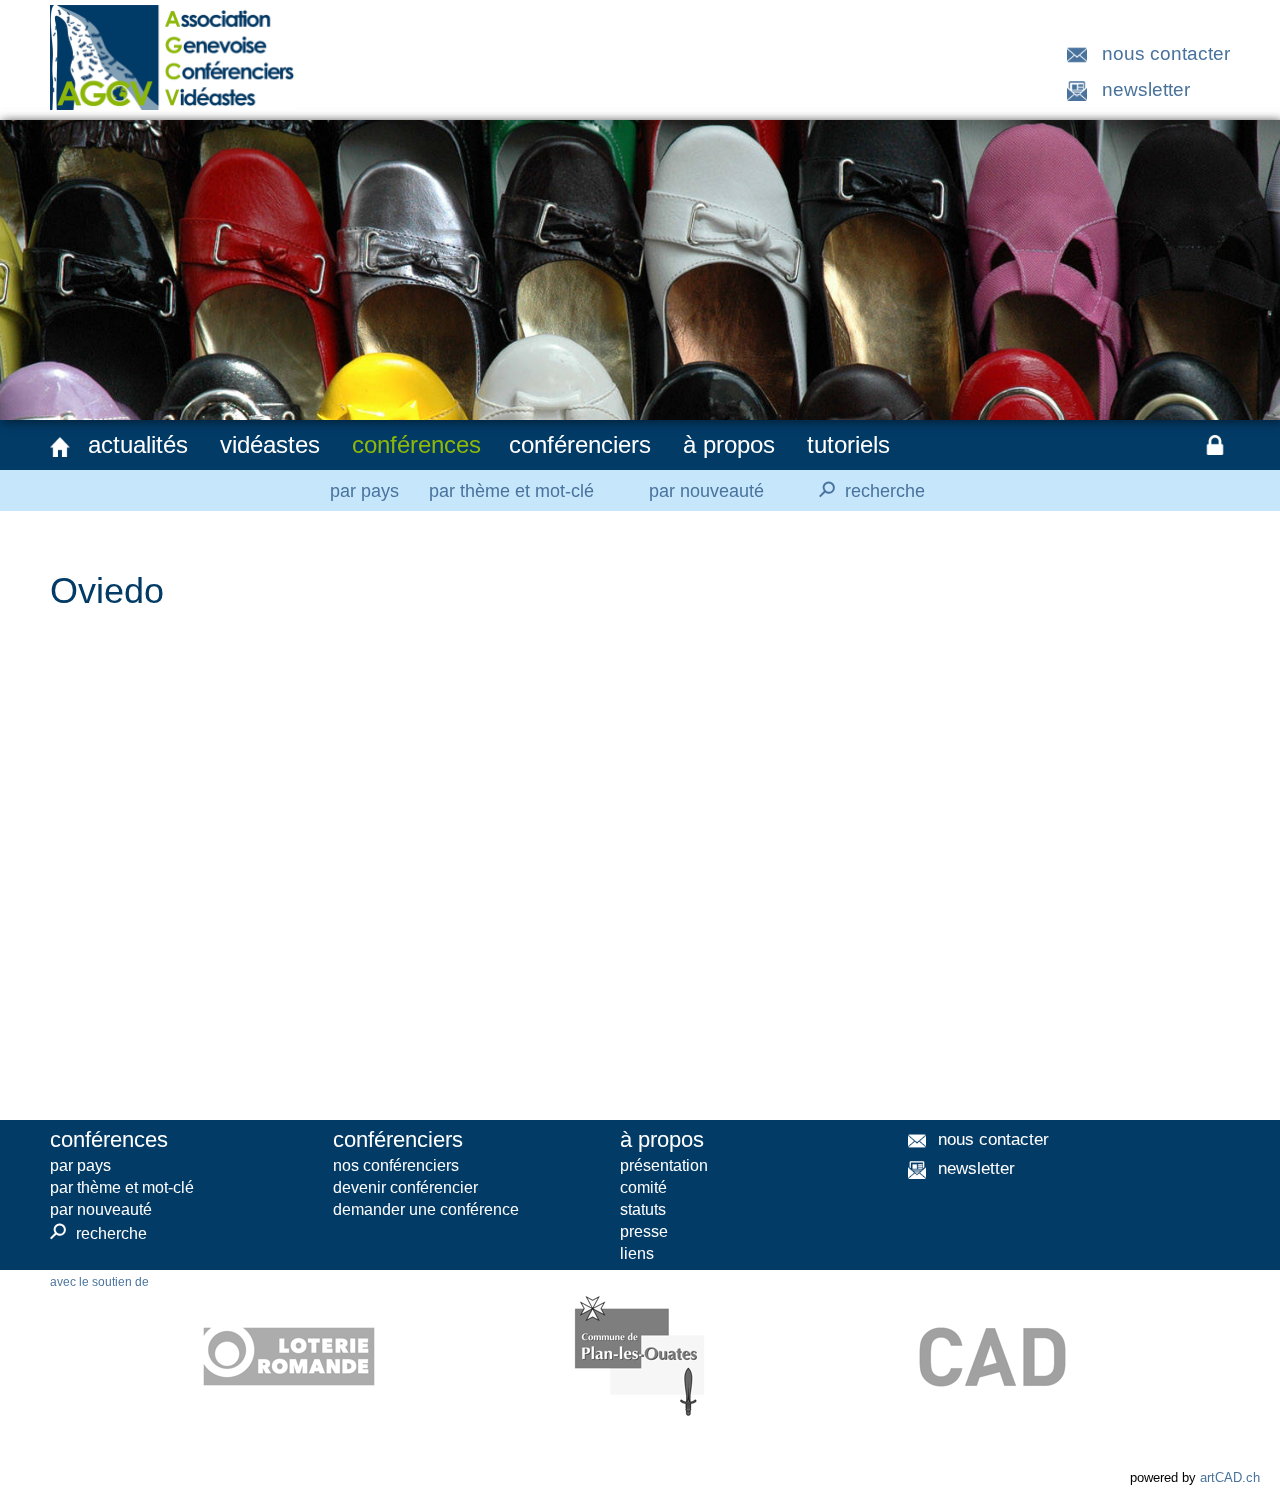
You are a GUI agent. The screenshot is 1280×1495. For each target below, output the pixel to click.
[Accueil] (60, 447)
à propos (729, 444)
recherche (869, 489)
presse (644, 1231)
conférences (416, 444)
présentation (664, 1165)
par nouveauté (706, 491)
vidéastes (270, 444)
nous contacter (1166, 53)
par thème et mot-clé (511, 491)
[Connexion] (1215, 445)
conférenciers (580, 444)
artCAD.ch (1230, 1477)
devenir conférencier (405, 1187)
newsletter (1146, 89)
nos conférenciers (396, 1165)
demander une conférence (426, 1209)
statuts (643, 1209)
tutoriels (848, 444)
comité (643, 1187)
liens (637, 1253)
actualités (138, 444)
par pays (364, 491)
